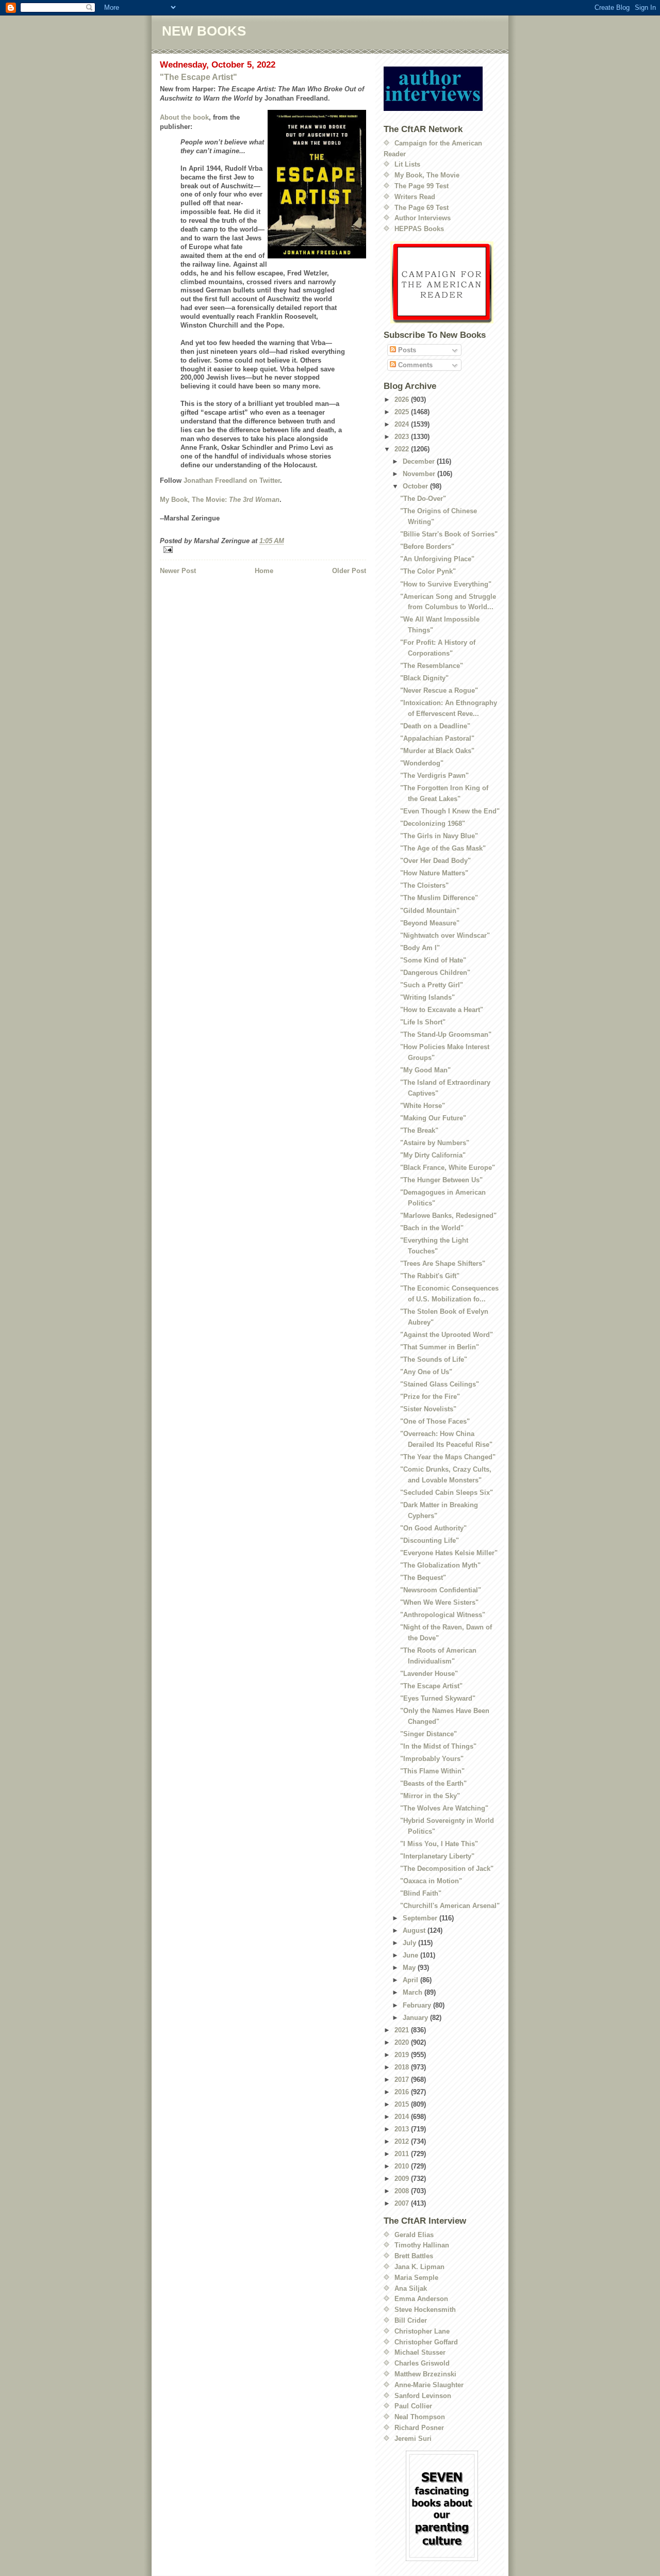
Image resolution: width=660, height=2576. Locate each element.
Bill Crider (411, 2320)
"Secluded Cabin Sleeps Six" (447, 1493)
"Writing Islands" (427, 997)
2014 (403, 2117)
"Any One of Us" (426, 1372)
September (421, 1918)
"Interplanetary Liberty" (437, 1856)
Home (264, 571)
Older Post (349, 571)
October (416, 486)
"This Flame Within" (432, 1771)
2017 (403, 2080)
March (414, 1992)
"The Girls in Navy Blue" (439, 836)
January (416, 2018)
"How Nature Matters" (434, 873)
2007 (403, 2203)
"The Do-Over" (423, 499)
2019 (403, 2055)
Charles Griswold (422, 2363)
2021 (403, 2030)
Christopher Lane (422, 2331)
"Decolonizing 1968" (433, 824)
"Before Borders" (427, 547)
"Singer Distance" (428, 1734)
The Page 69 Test (422, 208)
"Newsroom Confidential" (441, 1590)
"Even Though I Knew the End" (450, 811)
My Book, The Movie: (220, 500)
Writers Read (415, 197)
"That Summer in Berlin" (440, 1347)
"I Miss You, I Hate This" (439, 1844)
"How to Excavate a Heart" (442, 1010)
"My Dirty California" (433, 1155)
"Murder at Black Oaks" (437, 751)
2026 (403, 400)
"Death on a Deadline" (435, 726)
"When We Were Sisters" (439, 1602)
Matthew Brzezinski (425, 2374)
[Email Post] (263, 550)
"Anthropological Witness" (443, 1615)
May (410, 1968)
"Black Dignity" (424, 678)
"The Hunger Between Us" (441, 1180)
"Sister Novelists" (428, 1409)
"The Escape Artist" (199, 77)
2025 (403, 412)
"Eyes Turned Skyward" (438, 1698)
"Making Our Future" (433, 1118)
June (411, 1955)
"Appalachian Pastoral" (437, 738)
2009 (403, 2179)
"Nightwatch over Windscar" (445, 935)
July (410, 1943)
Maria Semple (416, 2278)
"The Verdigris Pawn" (434, 776)
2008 (403, 2191)
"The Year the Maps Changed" (448, 1457)
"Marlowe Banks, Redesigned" (448, 1216)
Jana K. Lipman (419, 2267)
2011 (403, 2154)
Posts (406, 350)
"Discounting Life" (430, 1540)
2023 (403, 437)
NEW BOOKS (204, 31)
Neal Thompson (420, 2417)
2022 (403, 449)
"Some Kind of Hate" (433, 960)
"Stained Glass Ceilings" (440, 1384)
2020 (403, 2042)
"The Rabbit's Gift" (430, 1276)
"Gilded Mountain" (430, 911)
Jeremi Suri (413, 2439)
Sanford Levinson (423, 2396)
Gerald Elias (414, 2235)
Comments (414, 365)
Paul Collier (413, 2406)
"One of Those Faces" (435, 1421)
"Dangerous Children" (435, 973)
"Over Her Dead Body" (435, 861)
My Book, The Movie (427, 175)
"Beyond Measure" (430, 923)
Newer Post (178, 571)
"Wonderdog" (422, 763)
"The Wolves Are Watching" (444, 1808)
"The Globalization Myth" (440, 1565)
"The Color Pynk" (428, 571)
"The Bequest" (423, 1578)
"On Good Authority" (433, 1528)
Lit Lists (407, 164)
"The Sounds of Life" (434, 1359)
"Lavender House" (429, 1674)
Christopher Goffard (426, 2342)
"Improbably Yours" (432, 1759)
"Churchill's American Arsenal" (450, 1906)
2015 (403, 2104)
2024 (403, 424)
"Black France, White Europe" (448, 1168)
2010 (403, 2166)
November (420, 474)
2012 (403, 2141)
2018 (403, 2067)
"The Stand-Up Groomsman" (446, 1034)
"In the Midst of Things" (438, 1746)
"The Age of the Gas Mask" (443, 848)
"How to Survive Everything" (446, 584)
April (411, 1980)
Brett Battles (414, 2256)
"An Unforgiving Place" (437, 559)
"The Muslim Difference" (439, 898)
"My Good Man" (425, 1070)
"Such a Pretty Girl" (432, 985)
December (420, 461)
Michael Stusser (420, 2352)
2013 (403, 2129)
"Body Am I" (420, 948)
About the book (184, 117)
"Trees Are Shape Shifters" (443, 1263)
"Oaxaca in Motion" (431, 1881)
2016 (403, 2092)
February (418, 2005)
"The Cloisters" (424, 885)
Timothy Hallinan (422, 2245)
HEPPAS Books (419, 229)
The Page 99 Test (422, 186)
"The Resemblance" (432, 666)
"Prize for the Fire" (430, 1397)
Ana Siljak (411, 2288)
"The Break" (419, 1130)
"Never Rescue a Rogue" (439, 690)
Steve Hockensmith (425, 2310)
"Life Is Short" (423, 1022)
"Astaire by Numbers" (435, 1143)
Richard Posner (419, 2428)
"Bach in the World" (432, 1228)
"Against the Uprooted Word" (447, 1335)
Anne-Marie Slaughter (429, 2385)
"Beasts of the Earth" (433, 1783)
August (415, 1930)
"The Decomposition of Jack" (447, 1869)
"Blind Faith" (421, 1893)
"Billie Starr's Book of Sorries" (449, 534)
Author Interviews (423, 218)
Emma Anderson (421, 2299)
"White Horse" (423, 1106)
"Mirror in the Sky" (430, 1796)
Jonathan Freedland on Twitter (232, 480)
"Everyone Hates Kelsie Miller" (449, 1553)
